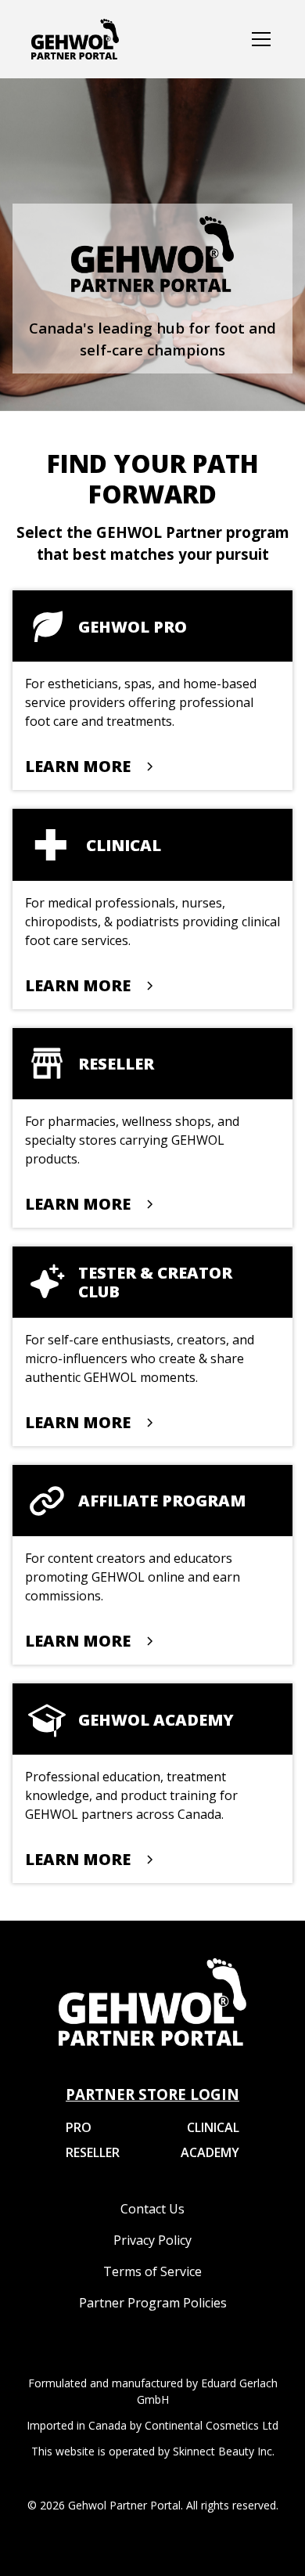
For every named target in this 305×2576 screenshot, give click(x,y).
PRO (79, 2127)
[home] (75, 39)
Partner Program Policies (153, 2303)
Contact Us (152, 2209)
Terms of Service (152, 2271)
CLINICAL (213, 2127)
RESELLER (93, 2152)
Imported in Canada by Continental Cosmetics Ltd (152, 2425)
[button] (258, 39)
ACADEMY (210, 2152)
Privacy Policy (152, 2240)
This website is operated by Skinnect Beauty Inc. (153, 2451)
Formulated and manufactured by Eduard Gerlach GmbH (153, 2391)
